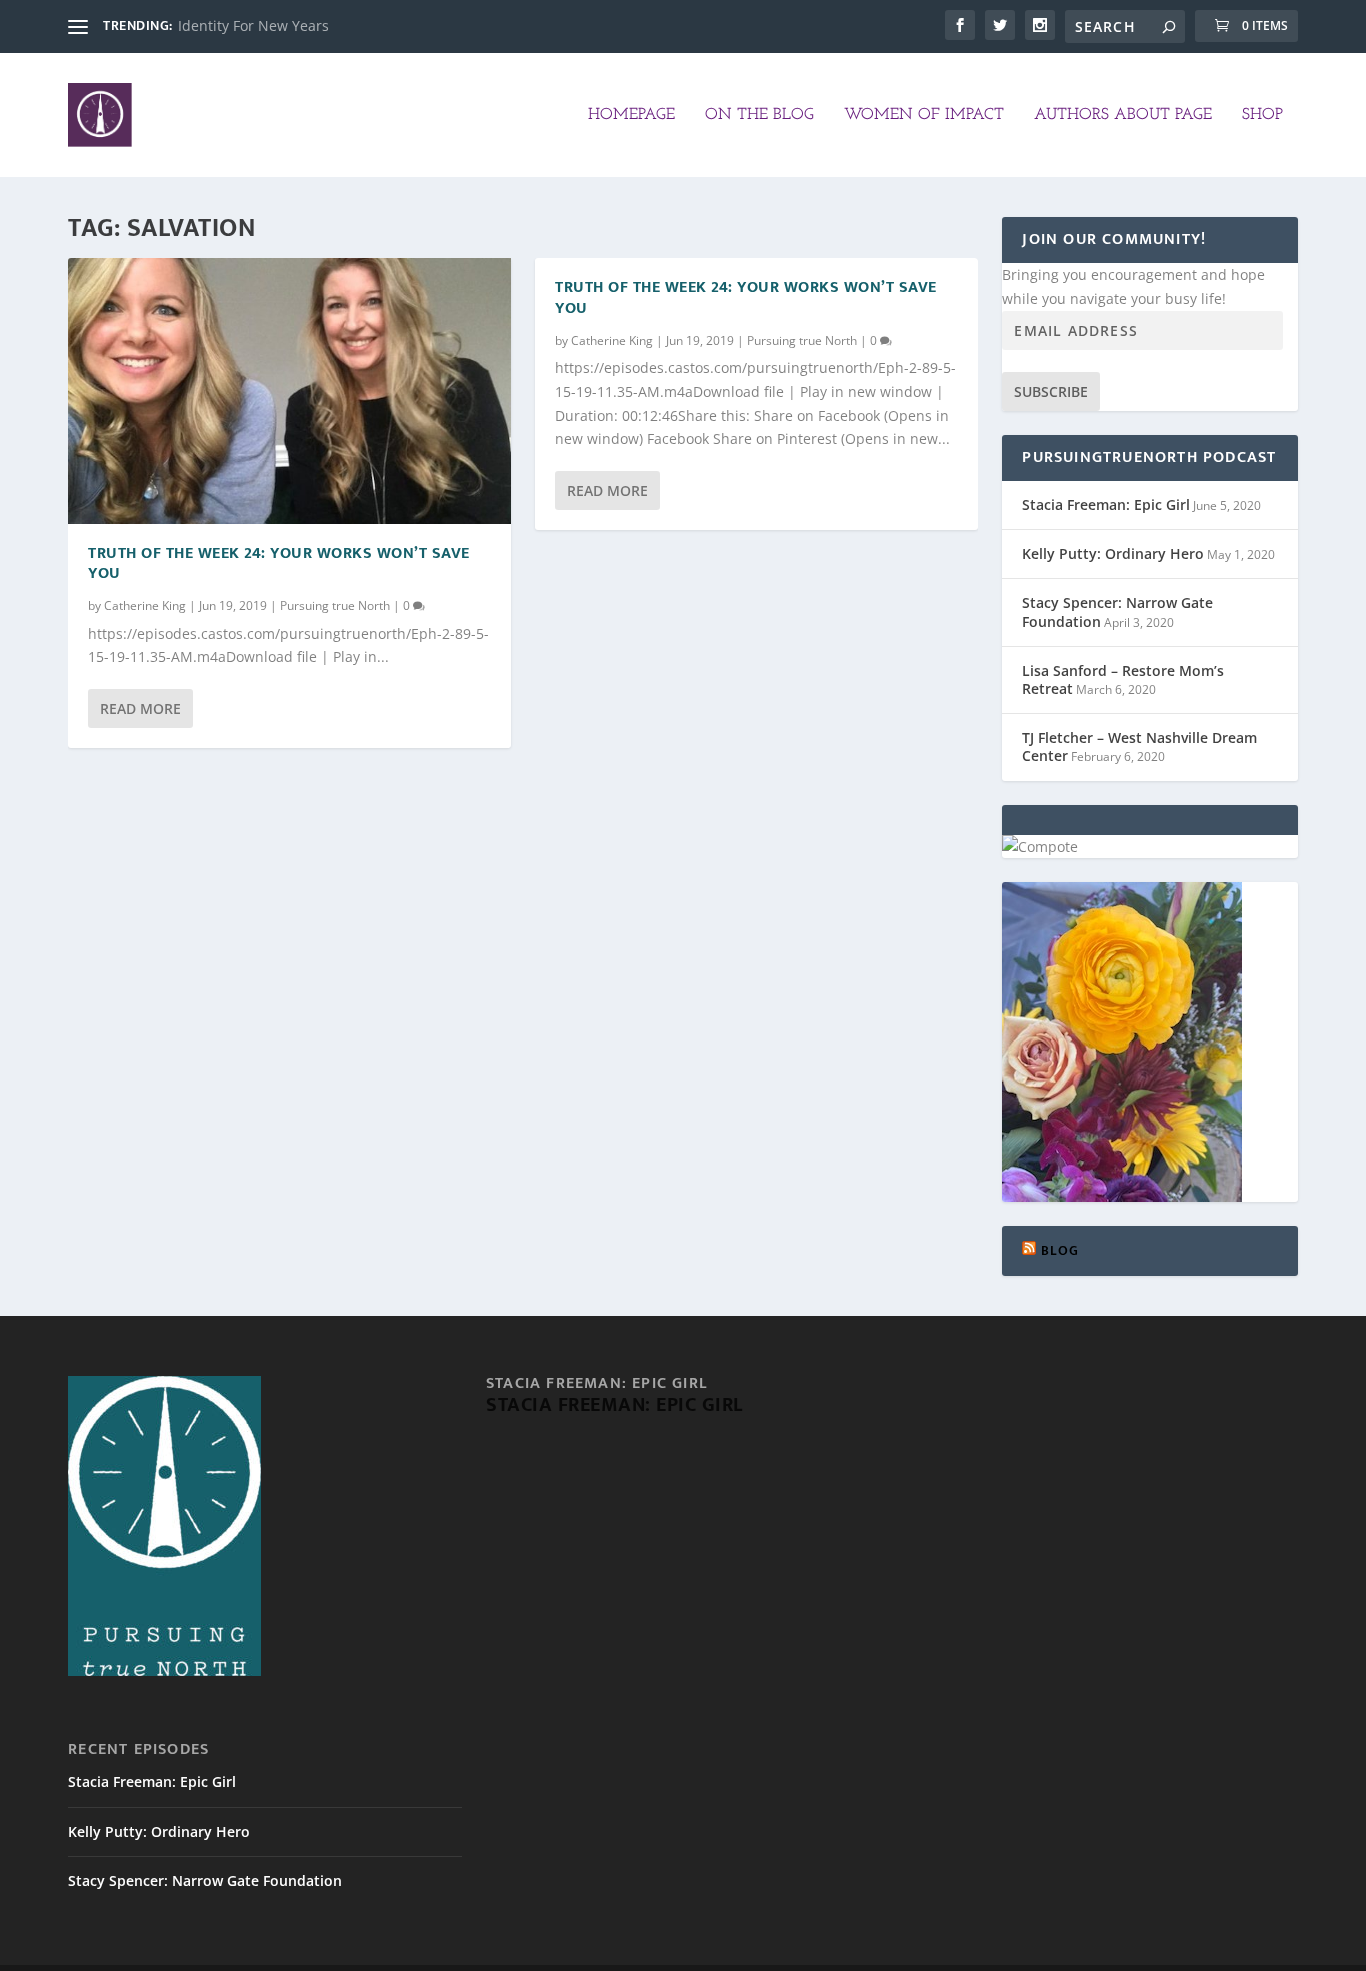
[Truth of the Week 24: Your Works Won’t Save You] (289, 391)
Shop (1262, 115)
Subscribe (1051, 391)
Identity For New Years (253, 25)
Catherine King (145, 605)
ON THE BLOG (759, 115)
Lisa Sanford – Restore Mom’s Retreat (1123, 679)
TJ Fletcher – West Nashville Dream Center (1139, 746)
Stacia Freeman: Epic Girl (1106, 504)
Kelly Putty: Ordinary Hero (1113, 553)
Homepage (631, 115)
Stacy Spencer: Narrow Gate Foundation (1117, 611)
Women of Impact (924, 115)
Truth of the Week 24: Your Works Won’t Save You (279, 564)
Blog (1060, 1250)
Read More (140, 708)
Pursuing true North (335, 605)
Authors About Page (1123, 115)
